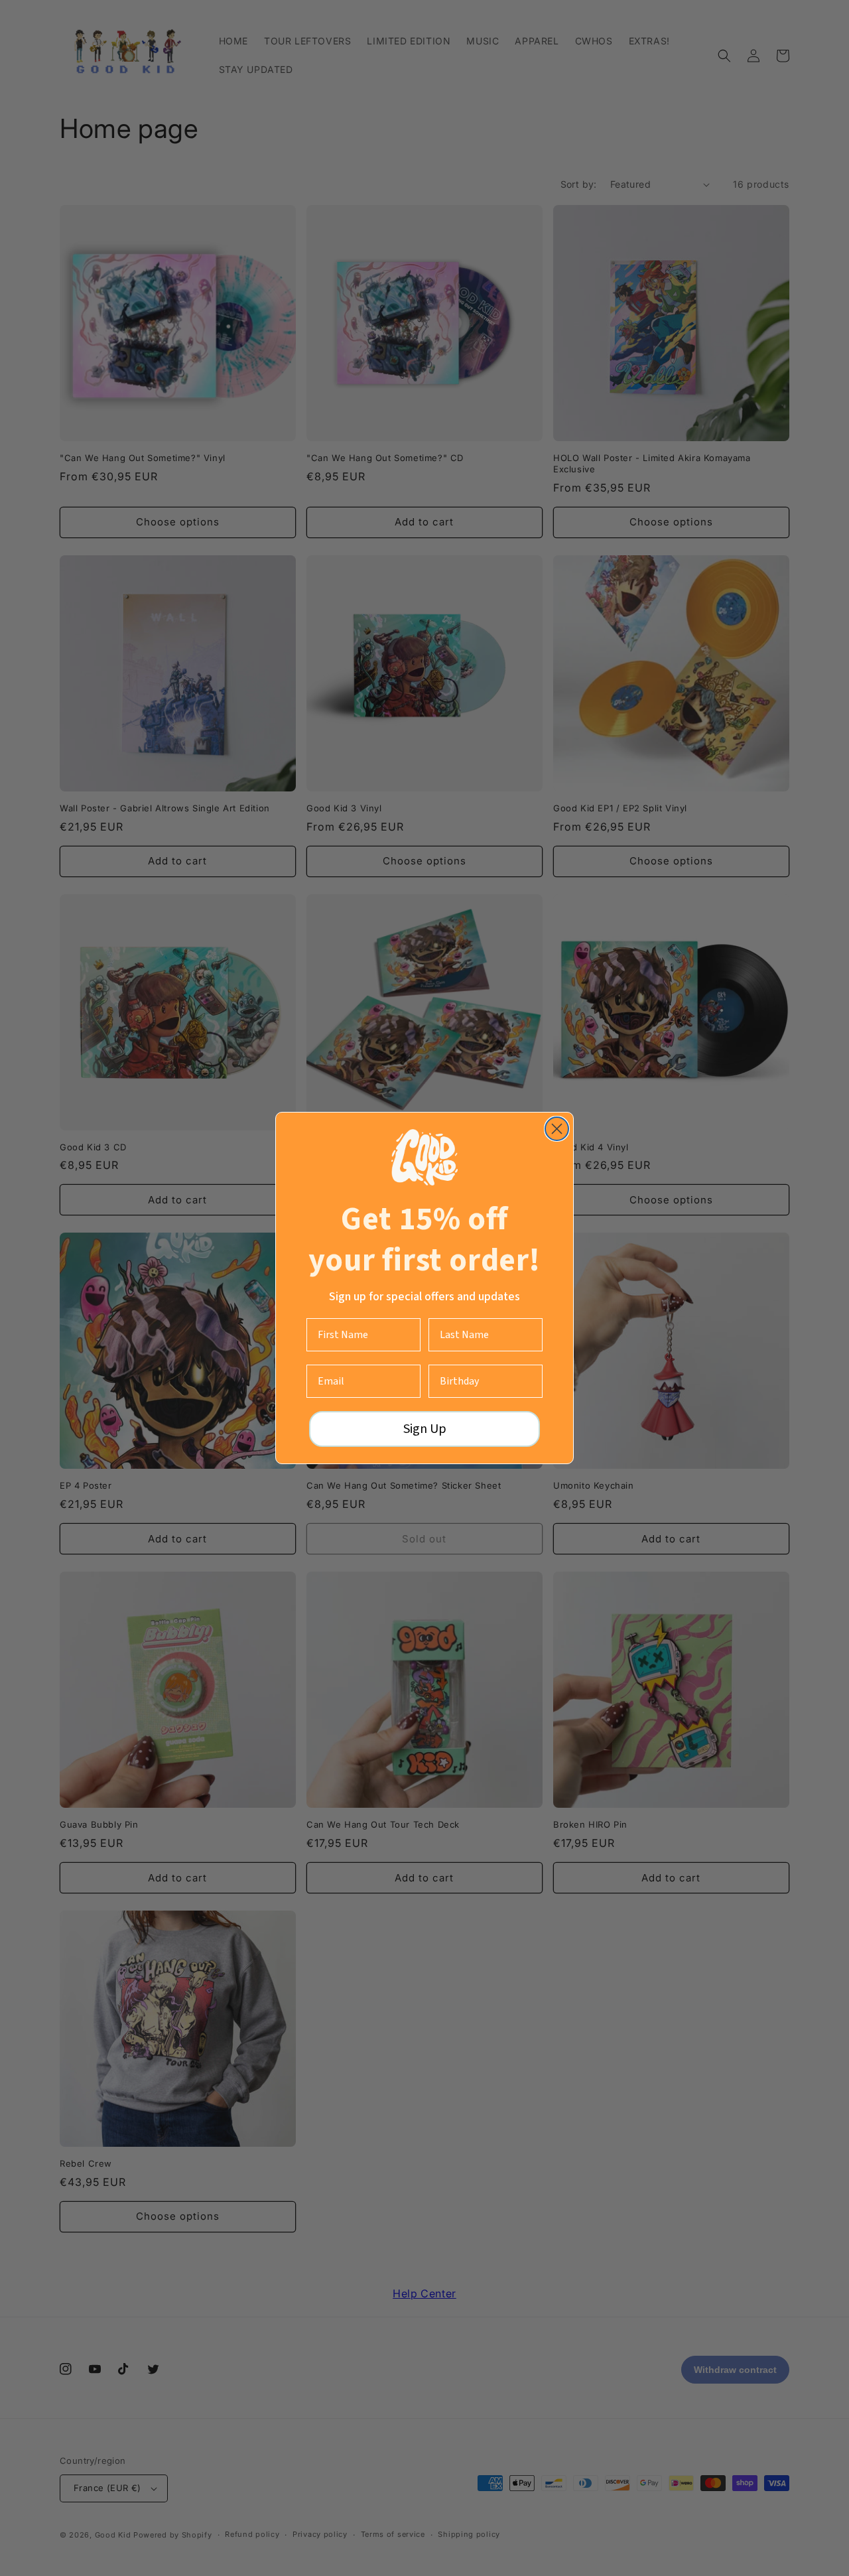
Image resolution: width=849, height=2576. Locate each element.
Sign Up (425, 1429)
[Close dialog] (557, 1129)
